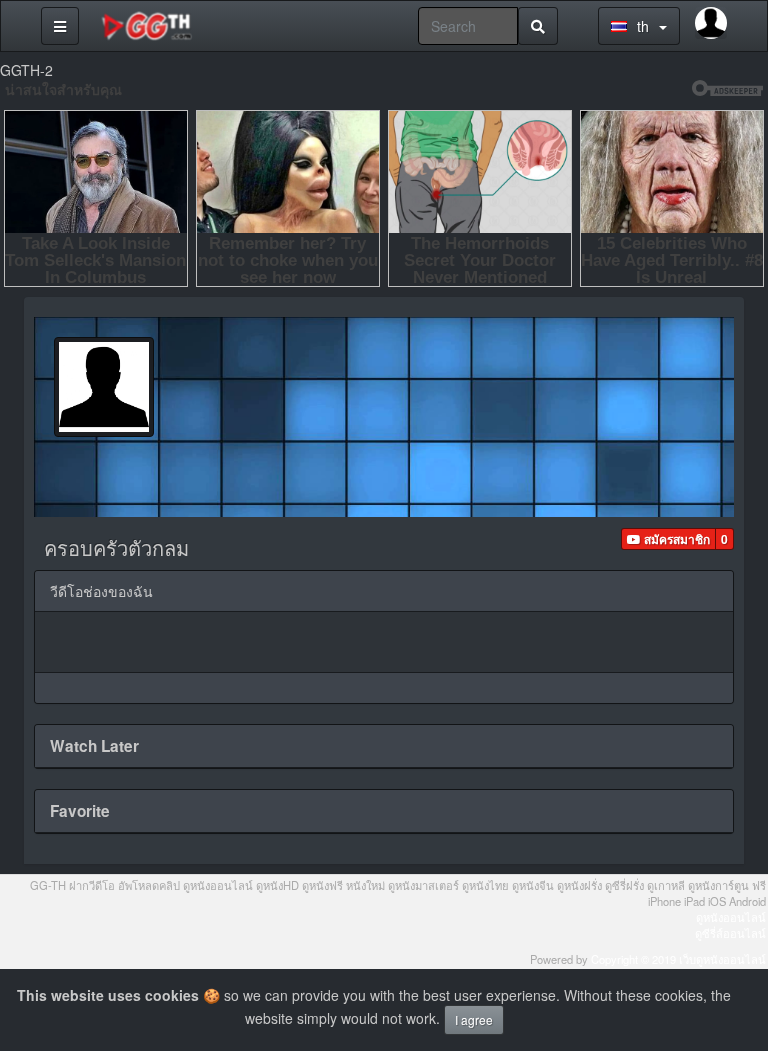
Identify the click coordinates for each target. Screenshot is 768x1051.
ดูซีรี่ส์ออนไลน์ (730, 933)
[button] (668, 539)
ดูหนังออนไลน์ (731, 917)
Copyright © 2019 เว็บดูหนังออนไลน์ (678, 959)
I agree (474, 1019)
